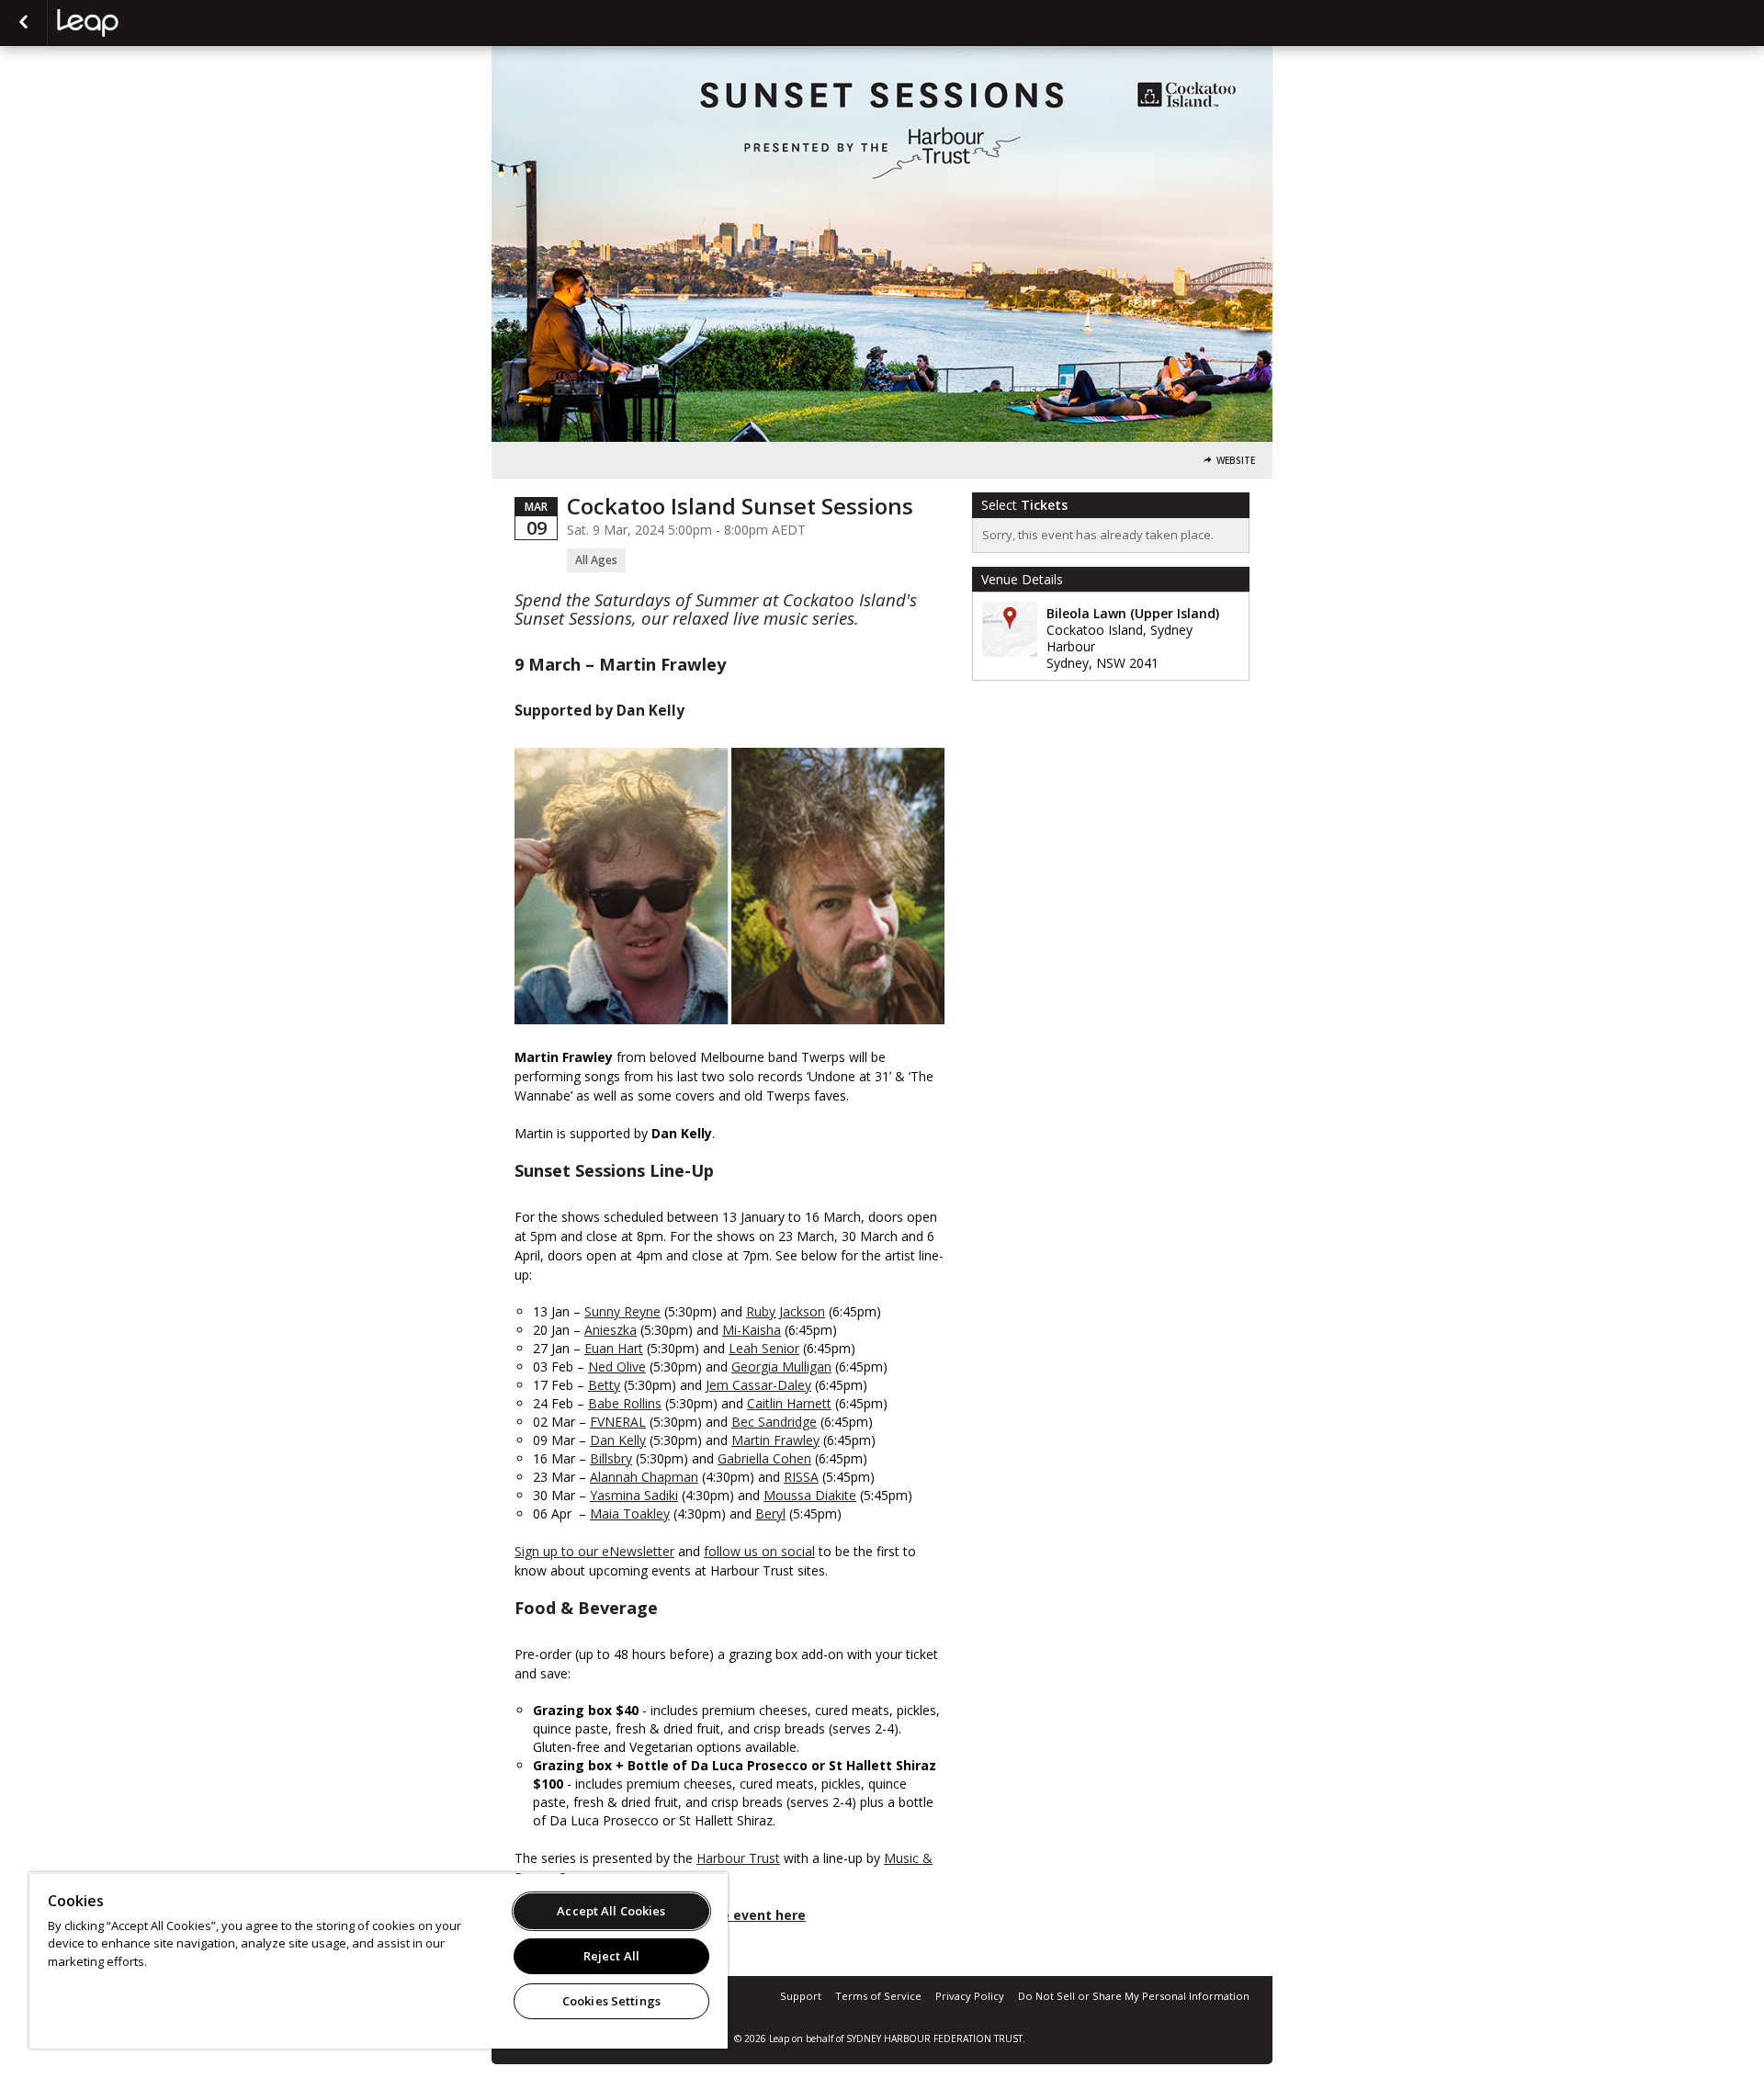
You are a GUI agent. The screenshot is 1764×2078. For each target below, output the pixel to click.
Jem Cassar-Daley (758, 1385)
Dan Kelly (618, 1440)
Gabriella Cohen (764, 1458)
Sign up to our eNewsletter (594, 1551)
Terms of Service (878, 1996)
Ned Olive (617, 1367)
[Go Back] (23, 23)
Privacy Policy (970, 1996)
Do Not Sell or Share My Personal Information (1134, 1996)
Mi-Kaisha (752, 1330)
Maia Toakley (630, 1513)
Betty (604, 1385)
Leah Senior (764, 1348)
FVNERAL (618, 1422)
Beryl (770, 1513)
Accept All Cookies (611, 1911)
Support (801, 1996)
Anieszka (611, 1330)
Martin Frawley (775, 1440)
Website (1236, 461)
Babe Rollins (625, 1403)
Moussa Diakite (810, 1495)
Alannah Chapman (644, 1477)
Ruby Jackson (786, 1311)
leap (149, 23)
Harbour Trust (738, 1858)
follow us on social (759, 1551)
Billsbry (611, 1458)
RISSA (801, 1477)
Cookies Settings (611, 2001)
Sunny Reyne (622, 1311)
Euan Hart (614, 1348)
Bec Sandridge (774, 1422)
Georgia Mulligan (781, 1367)
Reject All (611, 1956)
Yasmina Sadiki (634, 1495)
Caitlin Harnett (789, 1403)
